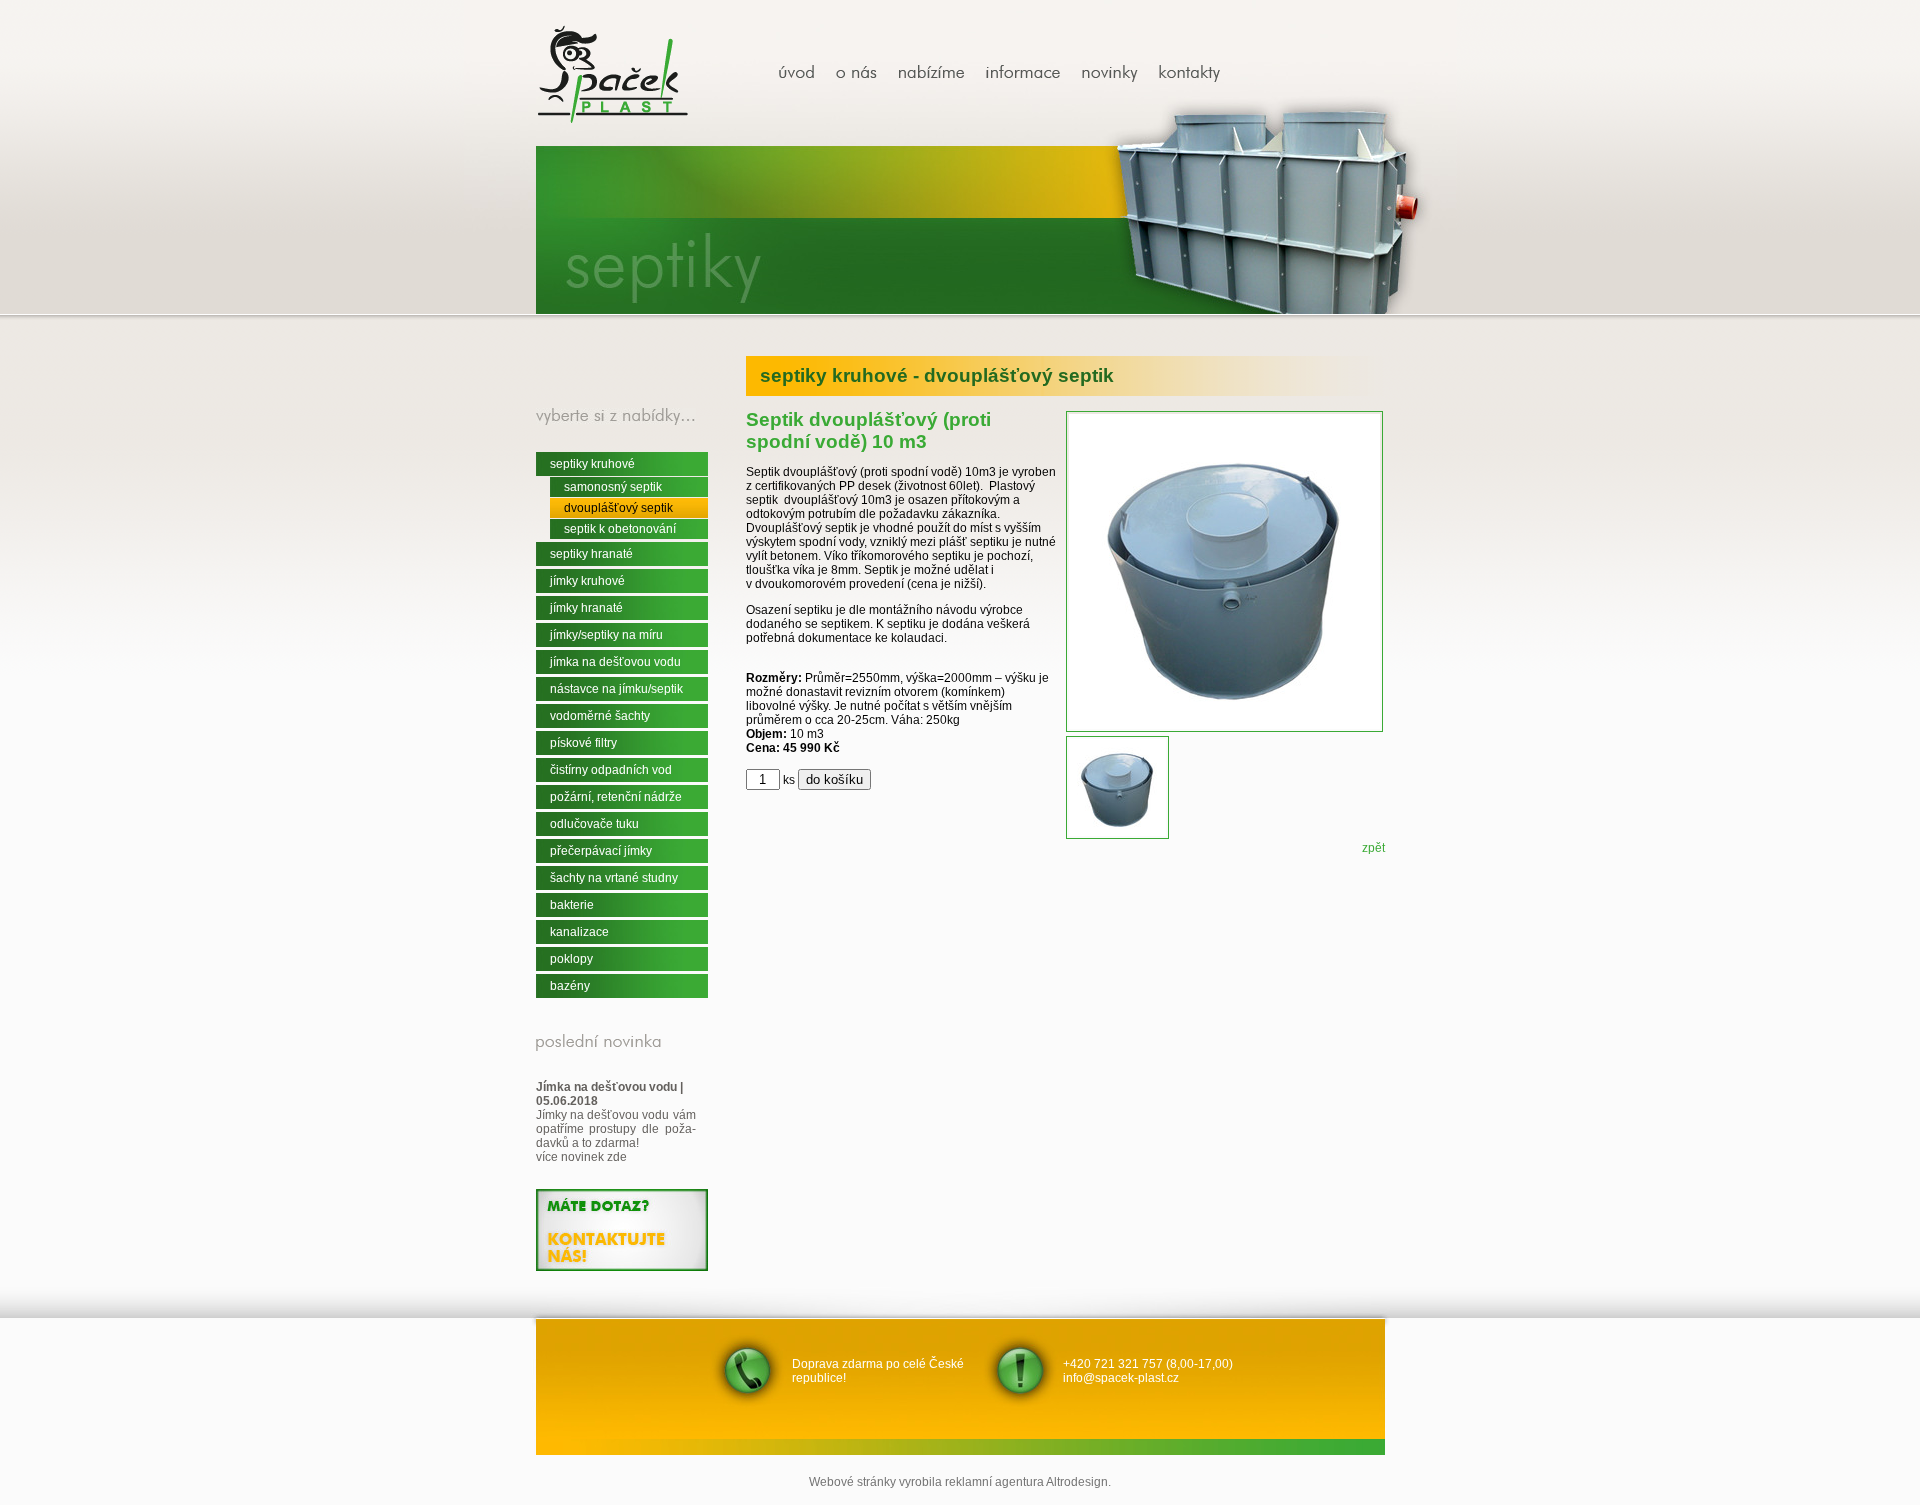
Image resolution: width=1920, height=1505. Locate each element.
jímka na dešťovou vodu (615, 662)
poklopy (571, 959)
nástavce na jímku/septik (616, 689)
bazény (570, 986)
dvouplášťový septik (618, 508)
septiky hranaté (591, 554)
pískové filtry (583, 743)
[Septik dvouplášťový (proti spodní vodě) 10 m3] (804, 73)
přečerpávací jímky (601, 851)
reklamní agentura (994, 1482)
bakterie (572, 905)
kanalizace (579, 932)
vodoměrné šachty (600, 716)
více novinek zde (581, 1157)
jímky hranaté (586, 608)
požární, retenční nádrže (616, 797)
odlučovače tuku (594, 824)
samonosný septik (613, 487)
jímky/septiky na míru (606, 635)
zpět (1373, 848)
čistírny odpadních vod (611, 770)
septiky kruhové (592, 464)
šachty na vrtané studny (614, 878)
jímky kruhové (587, 581)
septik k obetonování (620, 529)
